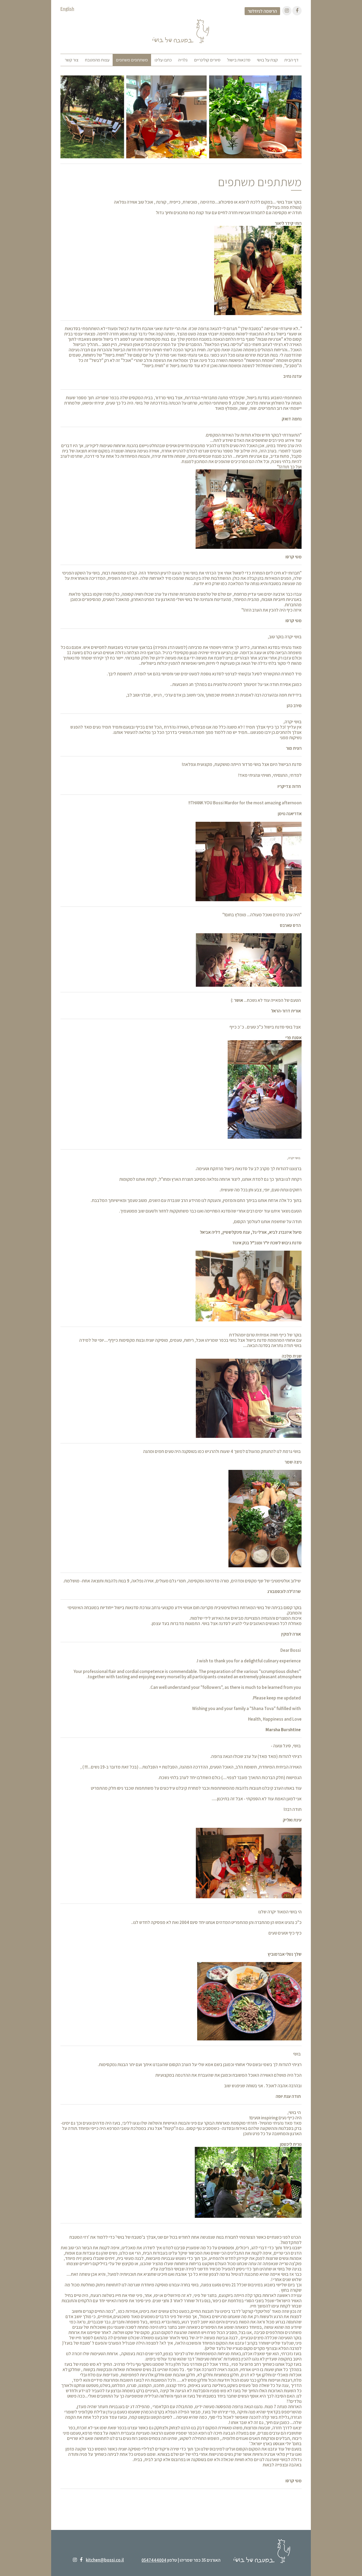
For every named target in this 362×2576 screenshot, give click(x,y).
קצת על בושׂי (267, 60)
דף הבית (291, 60)
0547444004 (154, 2560)
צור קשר (72, 60)
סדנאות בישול (239, 60)
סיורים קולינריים (207, 60)
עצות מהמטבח (97, 60)
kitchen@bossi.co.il (105, 2560)
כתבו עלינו (163, 60)
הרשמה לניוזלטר (262, 11)
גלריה (183, 60)
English (67, 9)
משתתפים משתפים (132, 60)
